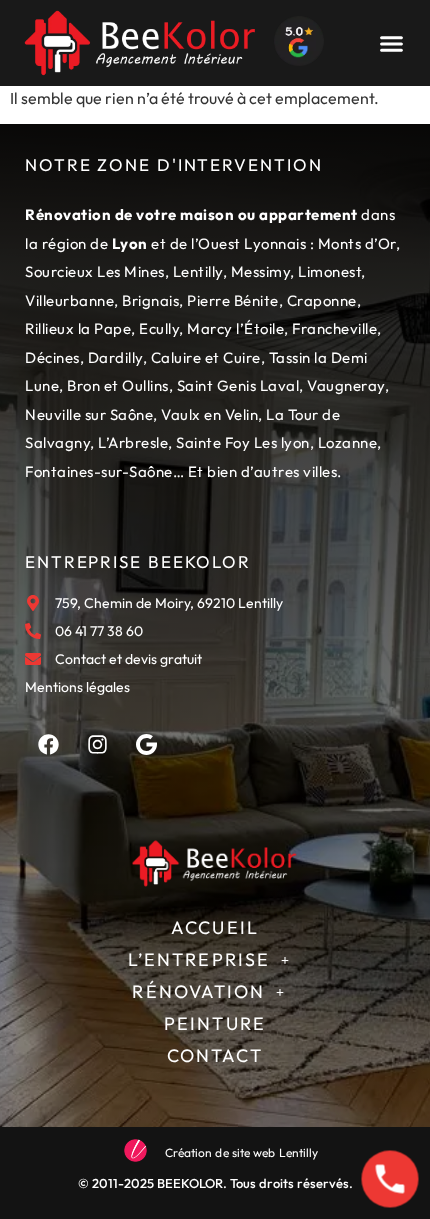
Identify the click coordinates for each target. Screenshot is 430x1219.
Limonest (329, 271)
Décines (52, 357)
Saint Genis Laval (238, 385)
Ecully (159, 328)
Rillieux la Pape (78, 328)
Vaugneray (346, 385)
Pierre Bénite (233, 300)
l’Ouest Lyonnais (248, 243)
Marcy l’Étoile (235, 328)
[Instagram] (97, 744)
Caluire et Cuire (206, 357)
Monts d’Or (357, 243)
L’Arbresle (133, 442)
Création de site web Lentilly (242, 1152)
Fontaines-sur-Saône (99, 471)
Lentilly (198, 271)
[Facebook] (48, 744)
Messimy (261, 271)
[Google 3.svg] (146, 744)
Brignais (150, 300)
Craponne (322, 300)
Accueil (215, 927)
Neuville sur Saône (89, 414)
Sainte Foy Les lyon (243, 442)
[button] (391, 43)
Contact (215, 1055)
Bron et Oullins (118, 385)
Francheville (334, 328)
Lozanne (348, 442)
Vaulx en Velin (209, 414)
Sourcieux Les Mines (95, 271)
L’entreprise (199, 959)
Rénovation (198, 991)
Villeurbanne (69, 300)
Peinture (215, 1023)
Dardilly (115, 357)
